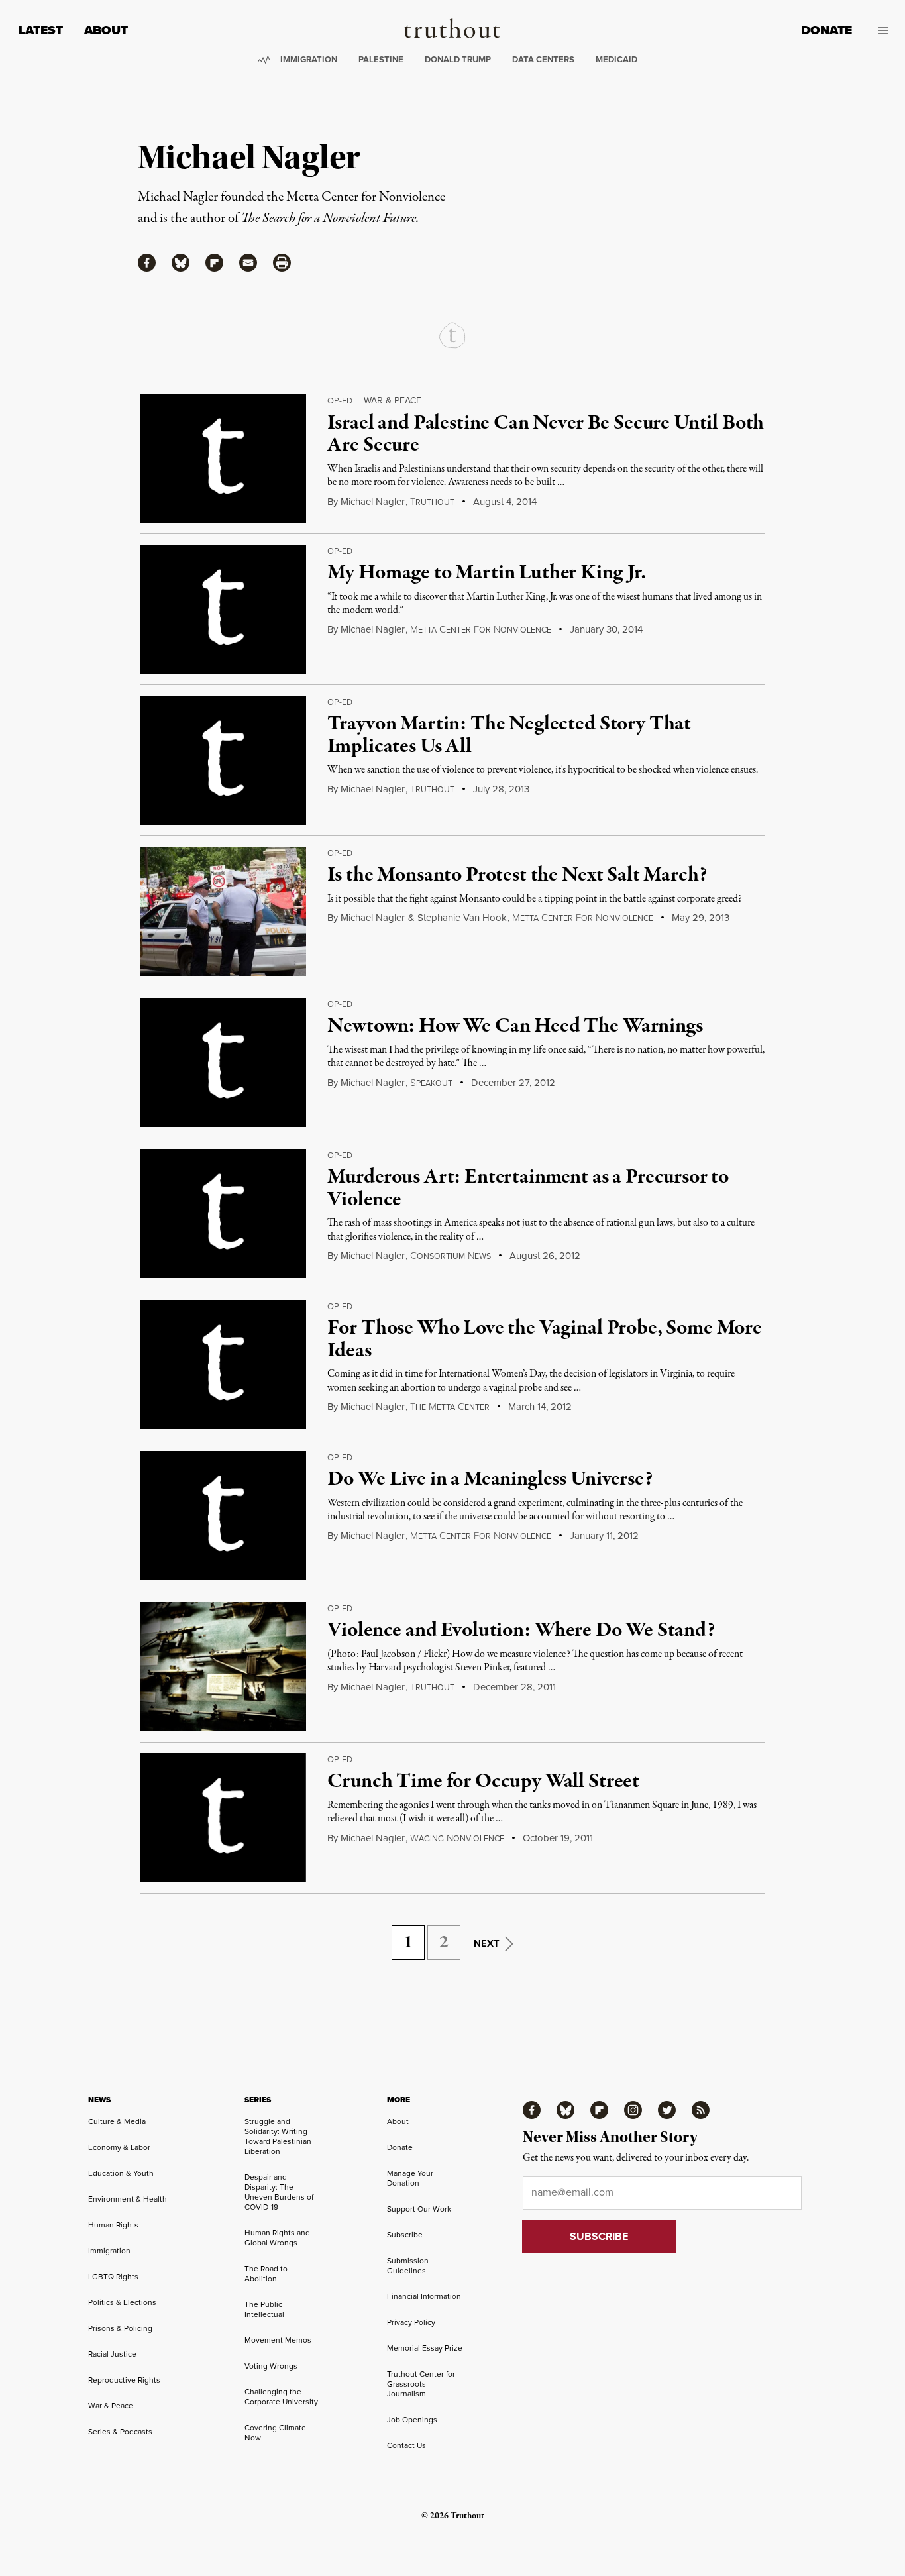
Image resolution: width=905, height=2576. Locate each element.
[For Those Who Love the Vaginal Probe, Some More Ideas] (223, 1365)
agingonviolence (457, 1839)
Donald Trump (458, 59)
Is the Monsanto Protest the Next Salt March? (517, 875)
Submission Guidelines (408, 2266)
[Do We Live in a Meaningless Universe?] (223, 1516)
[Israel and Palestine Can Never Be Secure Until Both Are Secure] (223, 458)
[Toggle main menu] (880, 30)
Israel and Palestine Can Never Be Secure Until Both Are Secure (546, 435)
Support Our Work (419, 2209)
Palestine (381, 59)
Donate (826, 30)
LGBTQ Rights (113, 2277)
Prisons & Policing (120, 2328)
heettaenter (450, 1407)
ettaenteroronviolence (481, 630)
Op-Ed (340, 401)
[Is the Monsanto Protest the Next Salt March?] (223, 911)
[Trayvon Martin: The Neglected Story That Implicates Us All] (223, 760)
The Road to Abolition (266, 2274)
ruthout (432, 502)
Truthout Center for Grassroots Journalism (421, 2384)
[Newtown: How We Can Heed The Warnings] (223, 1062)
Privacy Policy (411, 2322)
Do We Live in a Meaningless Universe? (490, 1479)
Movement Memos (278, 2340)
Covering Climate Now (275, 2433)
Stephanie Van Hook (462, 918)
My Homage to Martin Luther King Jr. (486, 573)
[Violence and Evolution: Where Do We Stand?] (223, 1667)
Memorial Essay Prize (425, 2348)
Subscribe (405, 2235)
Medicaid (616, 59)
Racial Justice (112, 2354)
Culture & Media (117, 2121)
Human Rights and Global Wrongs (277, 2238)
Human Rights (113, 2225)
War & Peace (393, 401)
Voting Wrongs (271, 2366)
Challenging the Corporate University (281, 2397)
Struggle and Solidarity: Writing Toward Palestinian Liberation (278, 2136)
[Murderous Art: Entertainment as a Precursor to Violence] (223, 1213)
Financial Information (424, 2296)
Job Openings (412, 2420)
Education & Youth (121, 2173)
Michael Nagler (373, 502)
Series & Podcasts (120, 2432)
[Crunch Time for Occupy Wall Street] (223, 1818)
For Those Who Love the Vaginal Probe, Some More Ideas (544, 1340)
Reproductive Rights (124, 2380)
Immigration (309, 59)
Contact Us (406, 2445)
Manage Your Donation (410, 2178)
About (106, 30)
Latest (41, 30)
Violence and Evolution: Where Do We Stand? (521, 1631)
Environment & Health (128, 2199)
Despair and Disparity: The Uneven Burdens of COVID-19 (279, 2192)
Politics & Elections (122, 2302)
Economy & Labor (119, 2147)
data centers (543, 59)
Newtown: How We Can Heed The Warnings (515, 1026)
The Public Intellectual (264, 2309)
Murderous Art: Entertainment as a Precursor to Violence (528, 1189)
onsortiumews (451, 1256)
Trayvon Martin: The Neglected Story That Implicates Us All (509, 735)
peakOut (431, 1083)
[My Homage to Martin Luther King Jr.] (223, 609)
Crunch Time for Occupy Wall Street (483, 1782)
